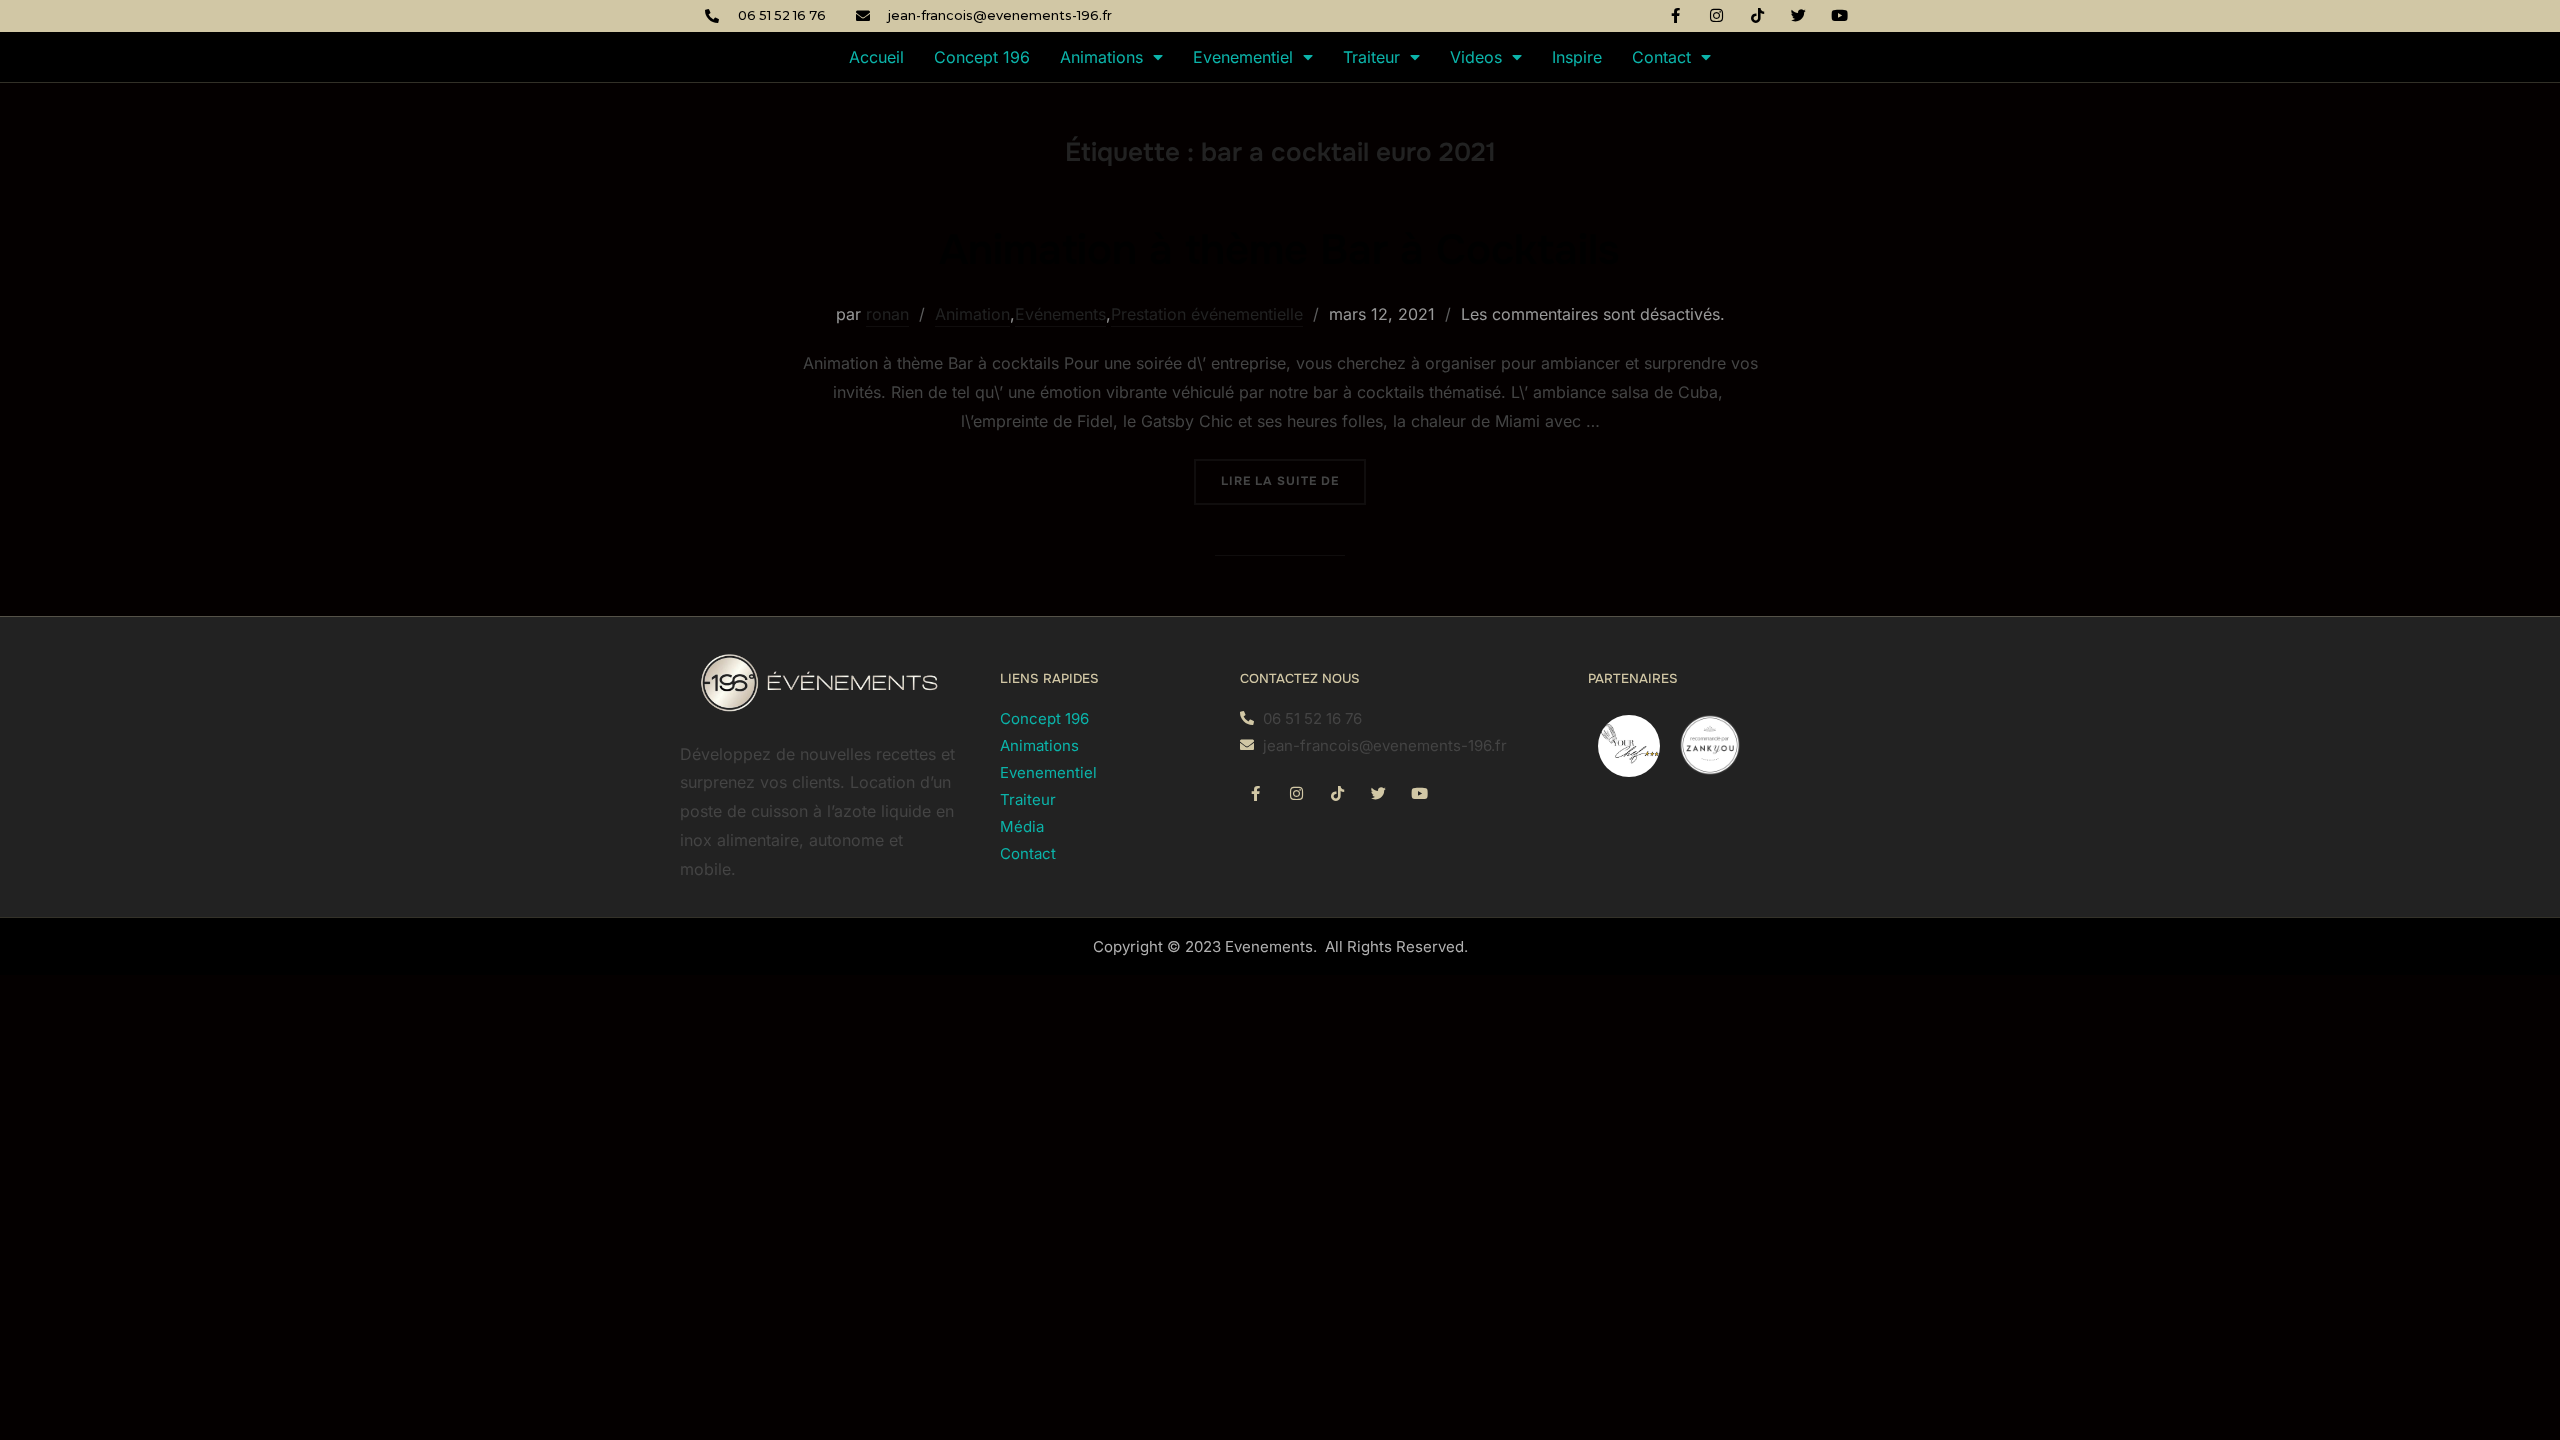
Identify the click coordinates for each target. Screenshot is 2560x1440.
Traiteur (1371, 57)
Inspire (1577, 57)
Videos (1476, 57)
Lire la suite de (1293, 474)
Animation (972, 314)
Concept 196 (982, 57)
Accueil (876, 57)
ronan (887, 314)
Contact (1661, 57)
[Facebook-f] (1676, 15)
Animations (1101, 57)
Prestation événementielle (1207, 314)
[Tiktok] (1758, 15)
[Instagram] (1717, 15)
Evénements (1060, 314)
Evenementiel (1243, 57)
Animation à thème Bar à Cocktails (1279, 250)
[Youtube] (1840, 15)
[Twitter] (1799, 15)
